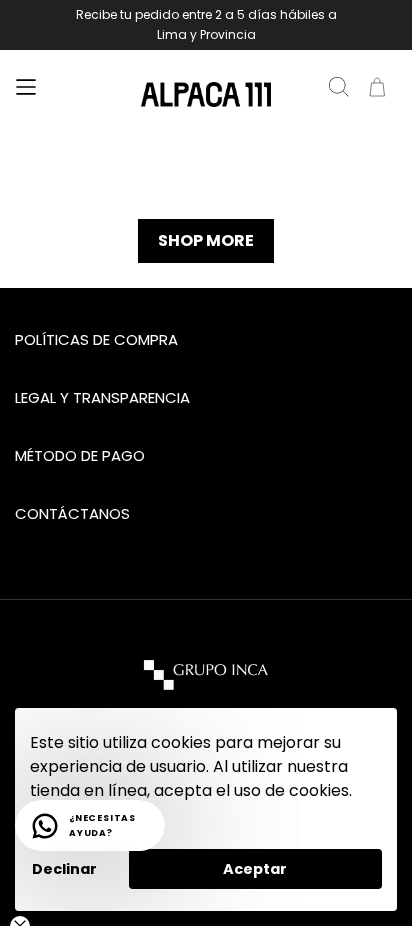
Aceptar (255, 869)
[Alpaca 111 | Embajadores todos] (206, 95)
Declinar (64, 869)
